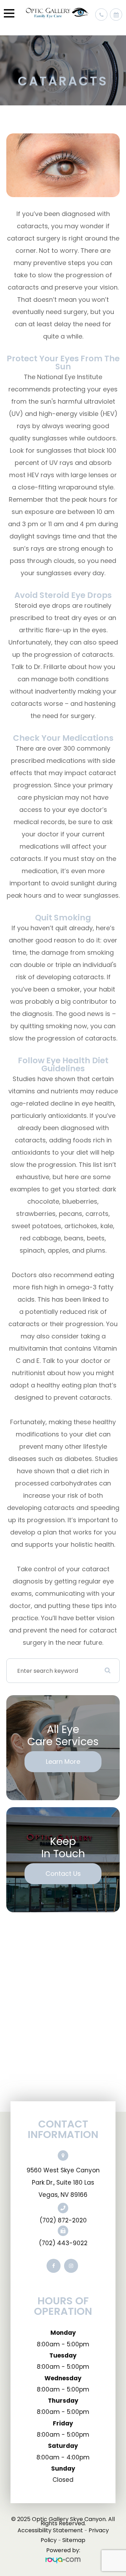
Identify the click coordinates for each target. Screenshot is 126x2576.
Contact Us (63, 1874)
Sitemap (74, 2540)
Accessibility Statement (50, 2530)
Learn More (63, 1762)
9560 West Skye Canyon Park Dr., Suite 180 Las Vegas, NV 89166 (63, 2182)
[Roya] (63, 2560)
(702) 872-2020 (63, 2220)
